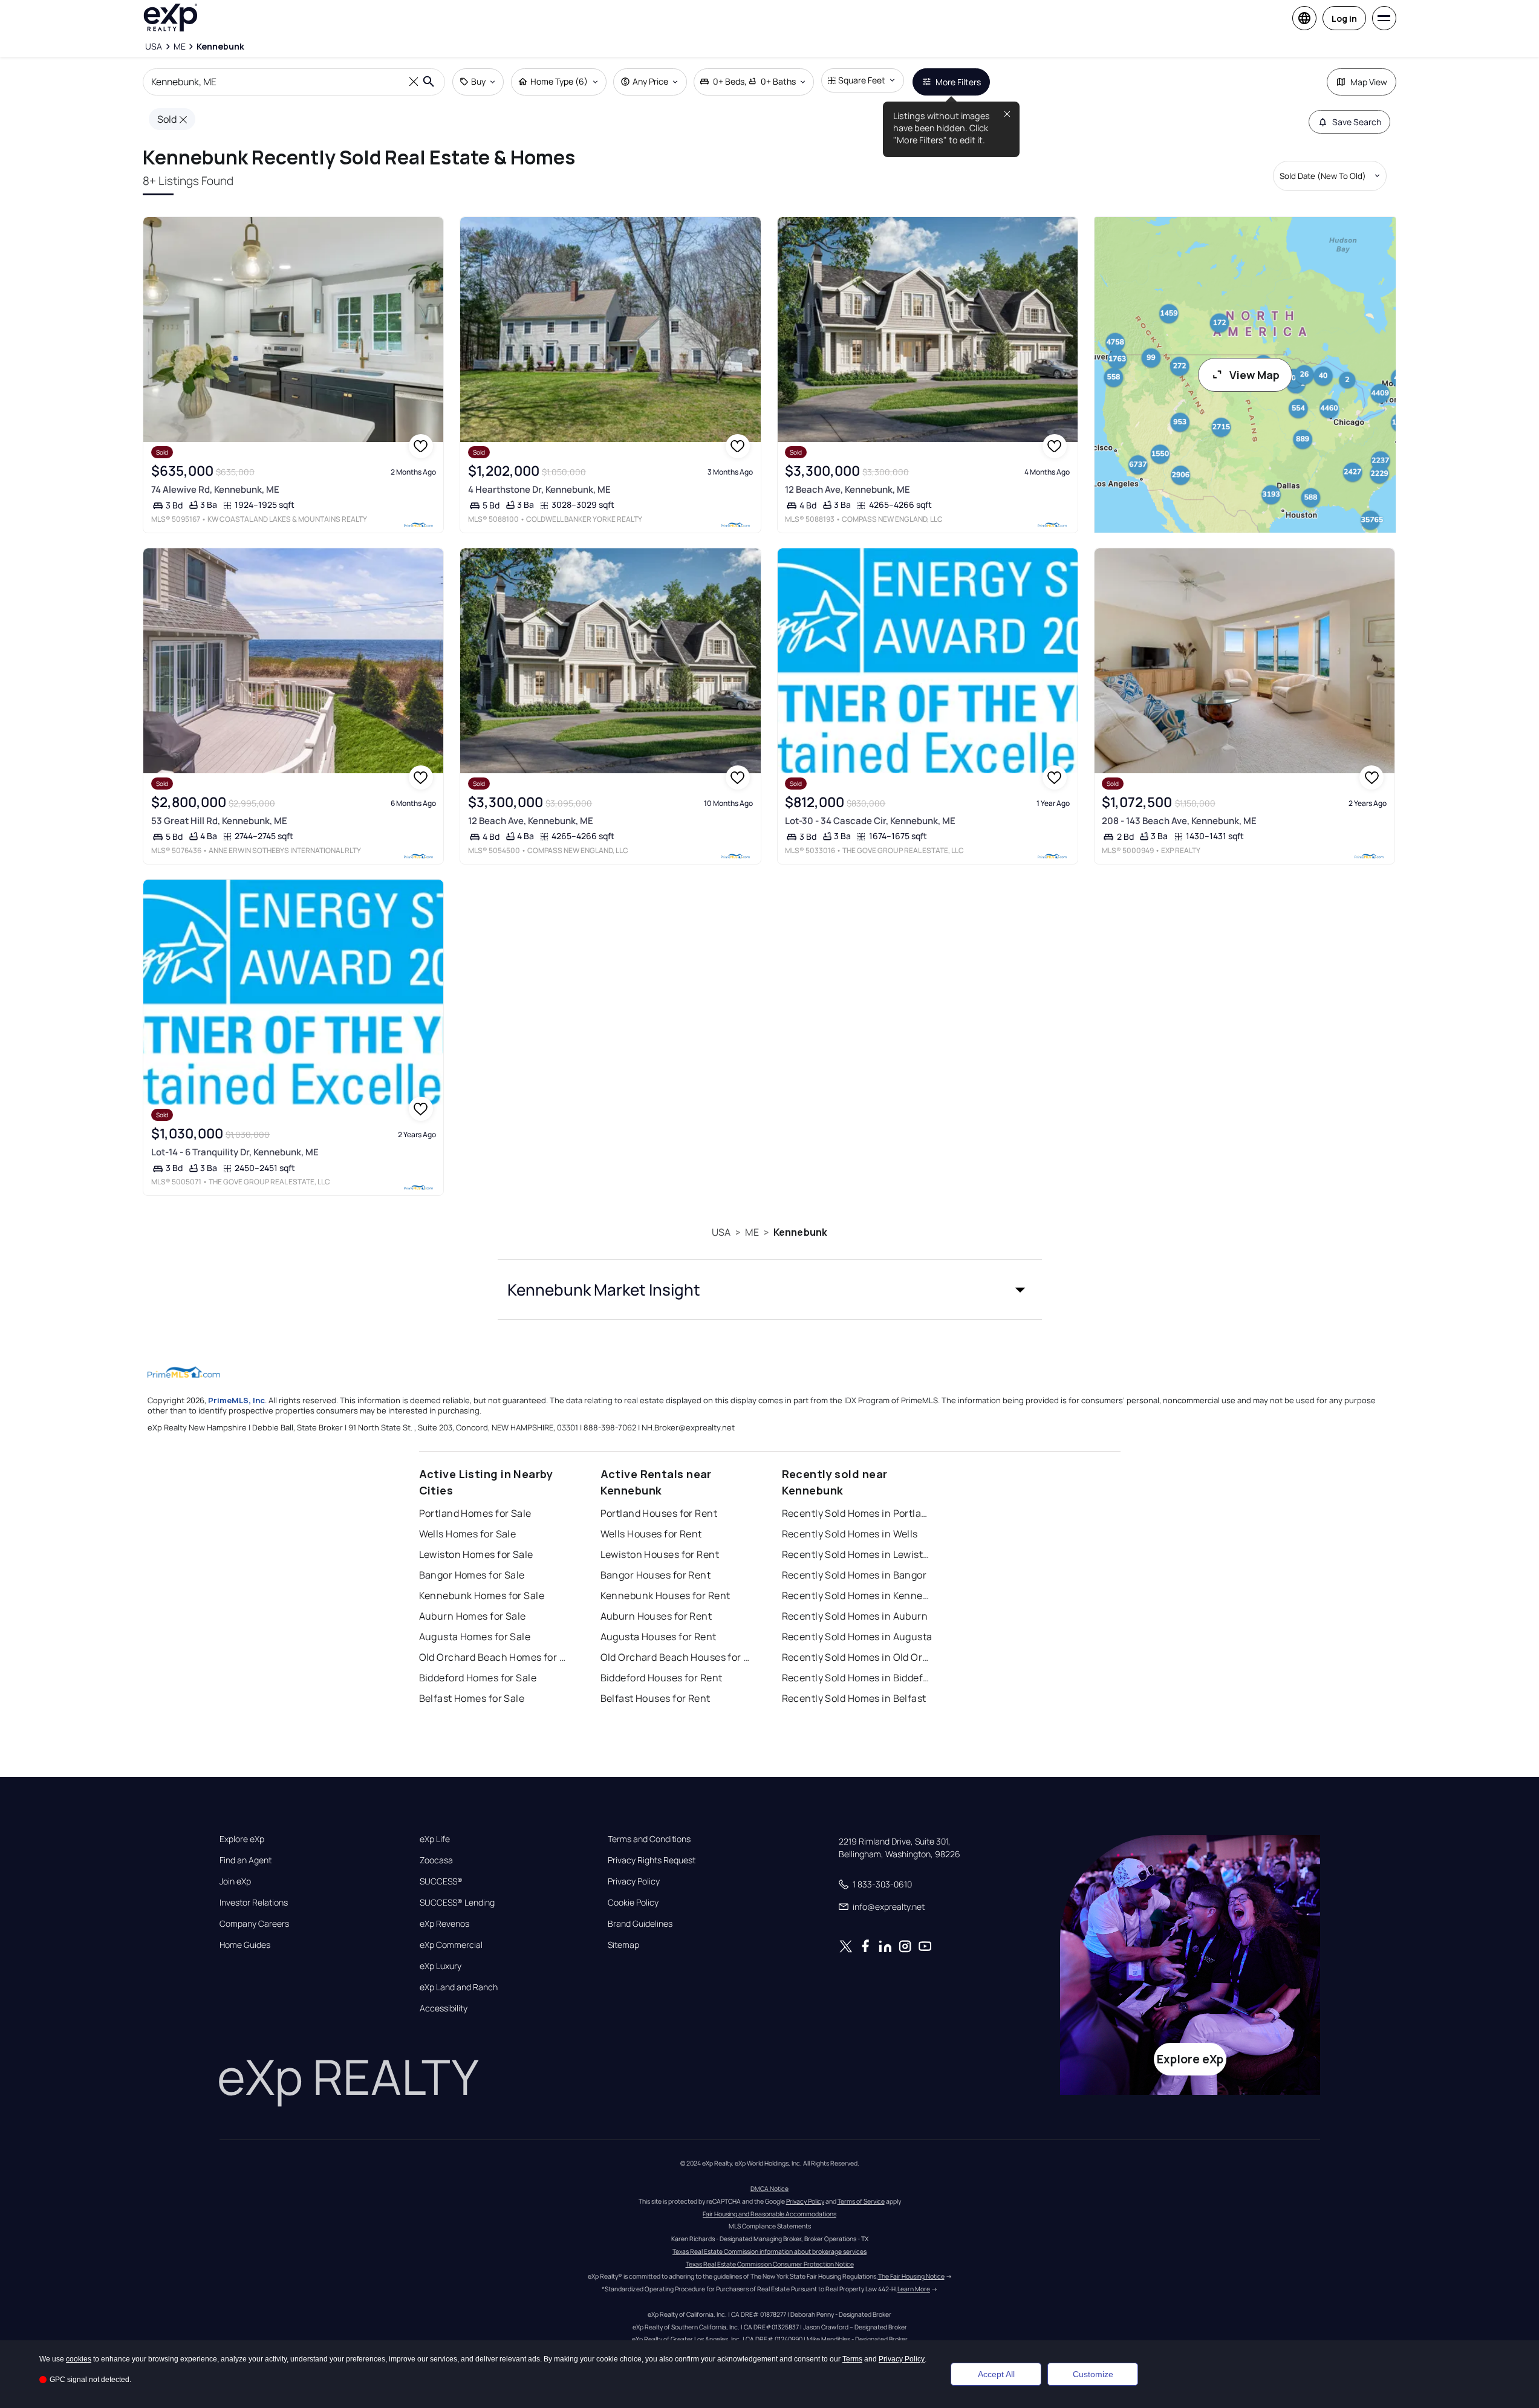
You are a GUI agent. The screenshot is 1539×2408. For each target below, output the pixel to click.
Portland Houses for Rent (659, 1513)
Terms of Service (861, 2201)
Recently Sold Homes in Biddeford (857, 1678)
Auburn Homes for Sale (473, 1616)
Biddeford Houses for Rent (662, 1678)
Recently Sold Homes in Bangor (854, 1575)
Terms (852, 2359)
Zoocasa (436, 1860)
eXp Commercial (451, 1945)
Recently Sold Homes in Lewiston (857, 1554)
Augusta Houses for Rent (659, 1637)
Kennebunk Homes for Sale (482, 1595)
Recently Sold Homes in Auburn (855, 1616)
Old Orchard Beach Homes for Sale (495, 1657)
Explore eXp (242, 1839)
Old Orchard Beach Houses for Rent (676, 1657)
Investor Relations (254, 1903)
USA (721, 1232)
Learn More (914, 2289)
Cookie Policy (633, 1903)
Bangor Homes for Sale (472, 1575)
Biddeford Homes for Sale (478, 1678)
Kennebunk (800, 1232)
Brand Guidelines (640, 1924)
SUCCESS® (441, 1881)
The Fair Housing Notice (911, 2276)
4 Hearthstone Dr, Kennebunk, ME (539, 489)
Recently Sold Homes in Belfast (854, 1698)
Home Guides (245, 1945)
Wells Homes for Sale (468, 1534)
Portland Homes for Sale (475, 1513)
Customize (1093, 2374)
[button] (770, 1290)
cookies (79, 2359)
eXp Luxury (441, 1966)
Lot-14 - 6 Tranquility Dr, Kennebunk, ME (235, 1152)
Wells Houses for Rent (651, 1534)
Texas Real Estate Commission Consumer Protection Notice (770, 2264)
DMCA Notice (769, 2189)
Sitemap (623, 1945)
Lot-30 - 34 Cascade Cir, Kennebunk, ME (870, 821)
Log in (1344, 18)
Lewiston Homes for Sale (476, 1554)
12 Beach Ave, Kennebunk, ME (848, 489)
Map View (1369, 82)
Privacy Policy (634, 1881)
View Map (1254, 375)
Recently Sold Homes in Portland (857, 1513)
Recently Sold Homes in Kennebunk (857, 1595)
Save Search (1357, 122)
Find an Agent (246, 1860)
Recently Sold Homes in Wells (850, 1534)
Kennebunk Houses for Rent (665, 1595)
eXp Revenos (444, 1924)
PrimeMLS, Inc (236, 1400)
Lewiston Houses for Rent (660, 1554)
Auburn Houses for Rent (656, 1616)
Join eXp (235, 1881)
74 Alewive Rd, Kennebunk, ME (215, 489)
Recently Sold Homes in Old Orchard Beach (857, 1657)
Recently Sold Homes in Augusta (857, 1637)
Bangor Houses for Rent (656, 1575)
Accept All (996, 2374)
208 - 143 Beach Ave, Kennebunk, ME (1179, 821)
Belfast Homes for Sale (472, 1698)
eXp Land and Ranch (459, 1987)
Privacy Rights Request (652, 1860)
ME (752, 1232)
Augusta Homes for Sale (475, 1637)
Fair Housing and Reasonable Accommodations (769, 2214)
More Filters (958, 82)
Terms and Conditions (649, 1839)
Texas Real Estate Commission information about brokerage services (769, 2251)
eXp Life (435, 1839)
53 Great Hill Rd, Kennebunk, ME (219, 821)
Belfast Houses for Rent (656, 1698)
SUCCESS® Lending (457, 1903)
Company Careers (254, 1924)
